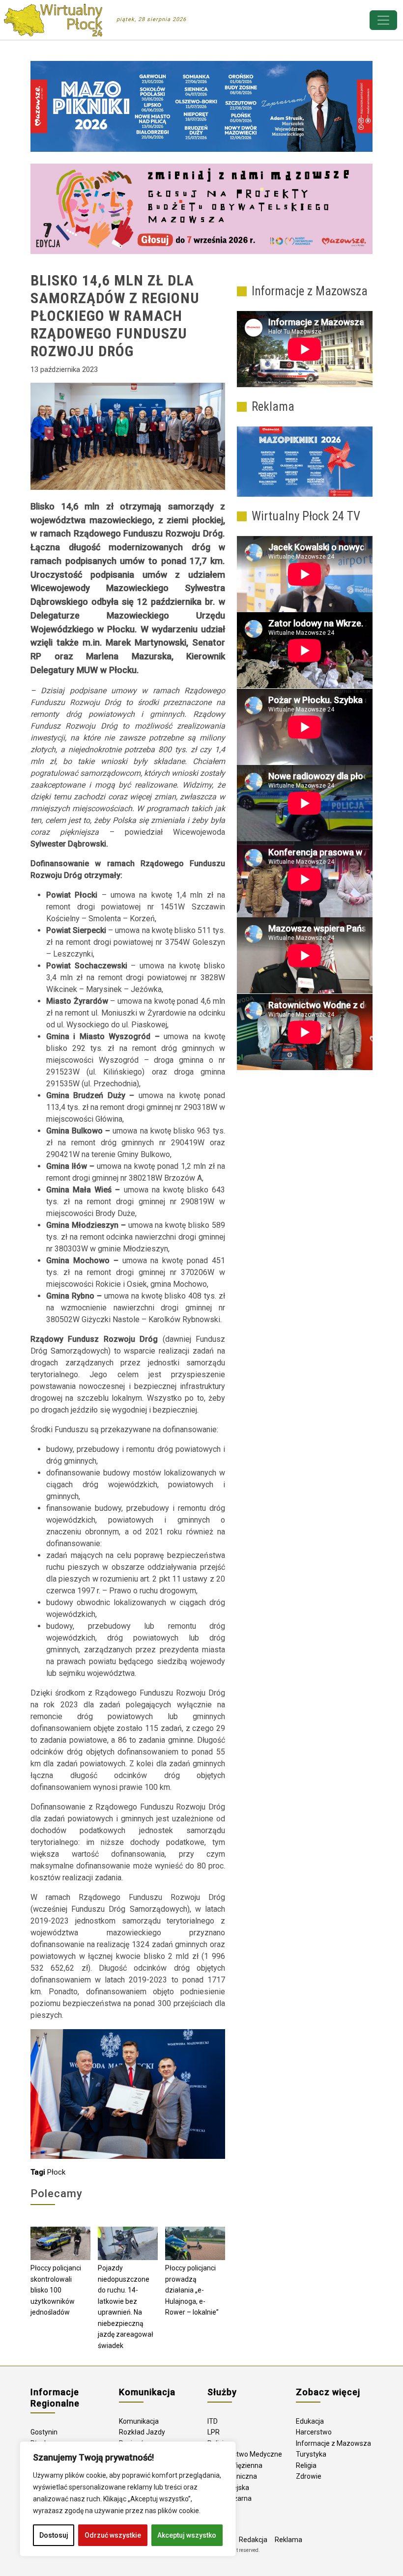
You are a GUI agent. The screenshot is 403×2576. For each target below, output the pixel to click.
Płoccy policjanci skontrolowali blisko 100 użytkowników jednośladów (56, 2290)
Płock (56, 2172)
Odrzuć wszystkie (113, 2535)
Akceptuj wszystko (187, 2535)
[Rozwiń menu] (383, 20)
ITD (213, 2421)
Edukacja (310, 2421)
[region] (128, 2499)
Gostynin (44, 2432)
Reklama (288, 2540)
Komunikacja (139, 2421)
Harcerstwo (314, 2432)
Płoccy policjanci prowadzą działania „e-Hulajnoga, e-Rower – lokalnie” (192, 2290)
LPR (214, 2432)
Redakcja (253, 2540)
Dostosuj (54, 2535)
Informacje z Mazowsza (333, 2443)
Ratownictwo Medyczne (245, 2454)
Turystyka (311, 2454)
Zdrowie (309, 2476)
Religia (306, 2465)
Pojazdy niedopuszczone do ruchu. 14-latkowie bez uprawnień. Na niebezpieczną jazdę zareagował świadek (126, 2307)
